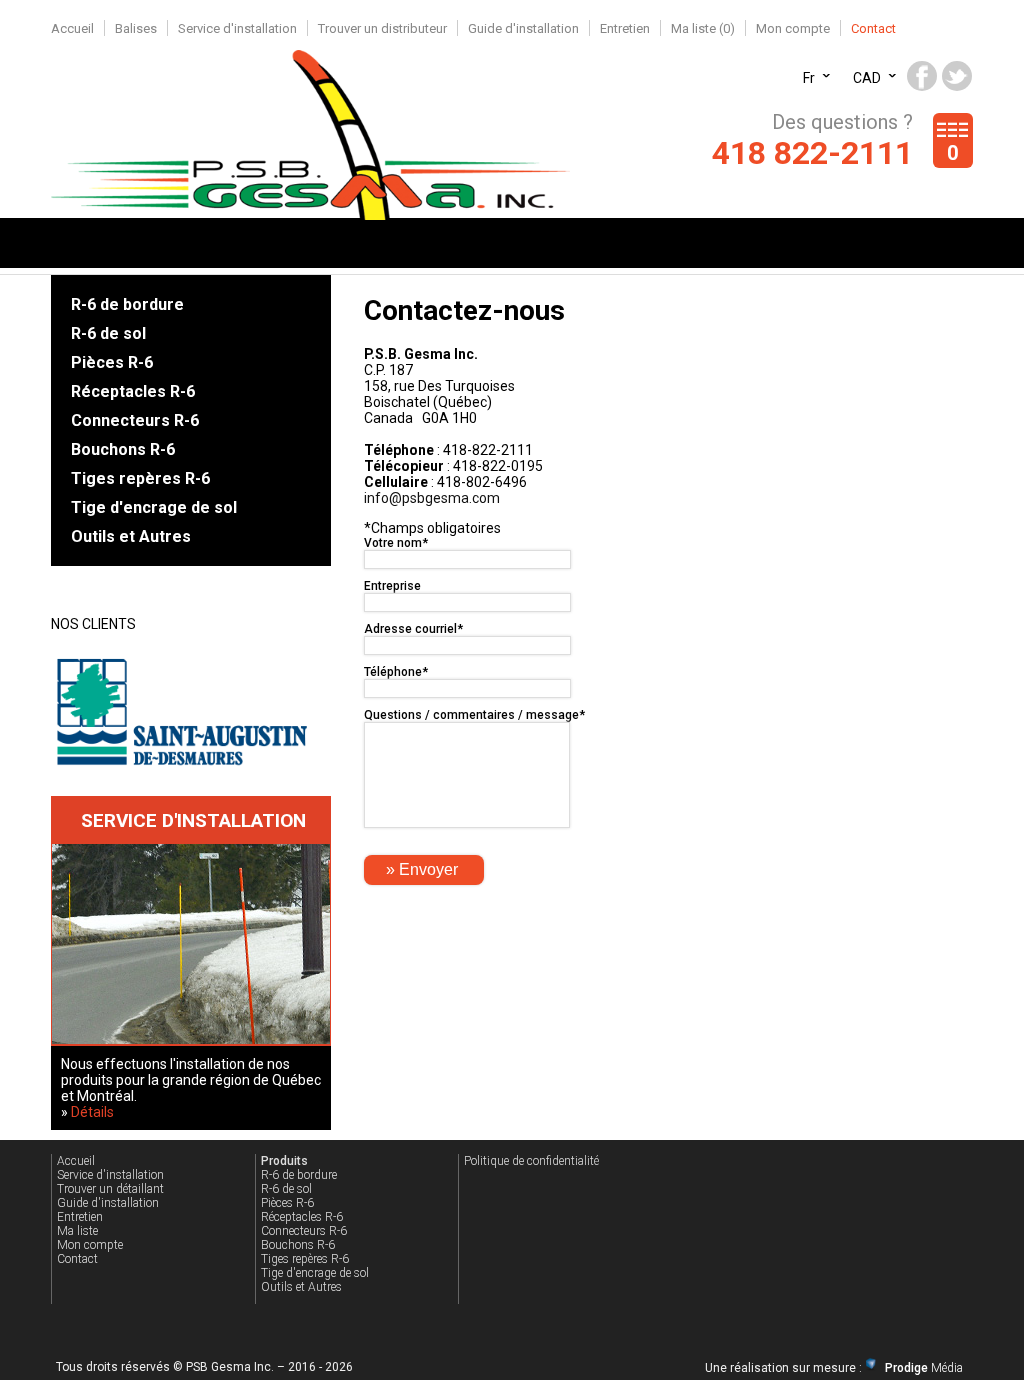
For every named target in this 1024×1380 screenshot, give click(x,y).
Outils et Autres (131, 536)
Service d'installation (237, 28)
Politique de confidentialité (531, 1161)
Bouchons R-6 (123, 449)
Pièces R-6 (112, 362)
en (811, 69)
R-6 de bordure (127, 304)
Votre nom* (396, 543)
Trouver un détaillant (110, 1189)
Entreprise (392, 586)
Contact (873, 28)
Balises (136, 28)
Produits (284, 1161)
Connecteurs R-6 (135, 420)
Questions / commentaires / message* (474, 715)
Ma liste (77, 1231)
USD (866, 69)
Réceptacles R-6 (133, 391)
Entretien (625, 28)
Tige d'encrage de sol (154, 507)
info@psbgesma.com (432, 498)
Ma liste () (703, 28)
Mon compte (793, 28)
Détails (92, 1112)
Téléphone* (396, 672)
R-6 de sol (108, 333)
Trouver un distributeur (382, 28)
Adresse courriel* (413, 629)
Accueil (72, 28)
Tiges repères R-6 (140, 478)
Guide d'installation (523, 28)
